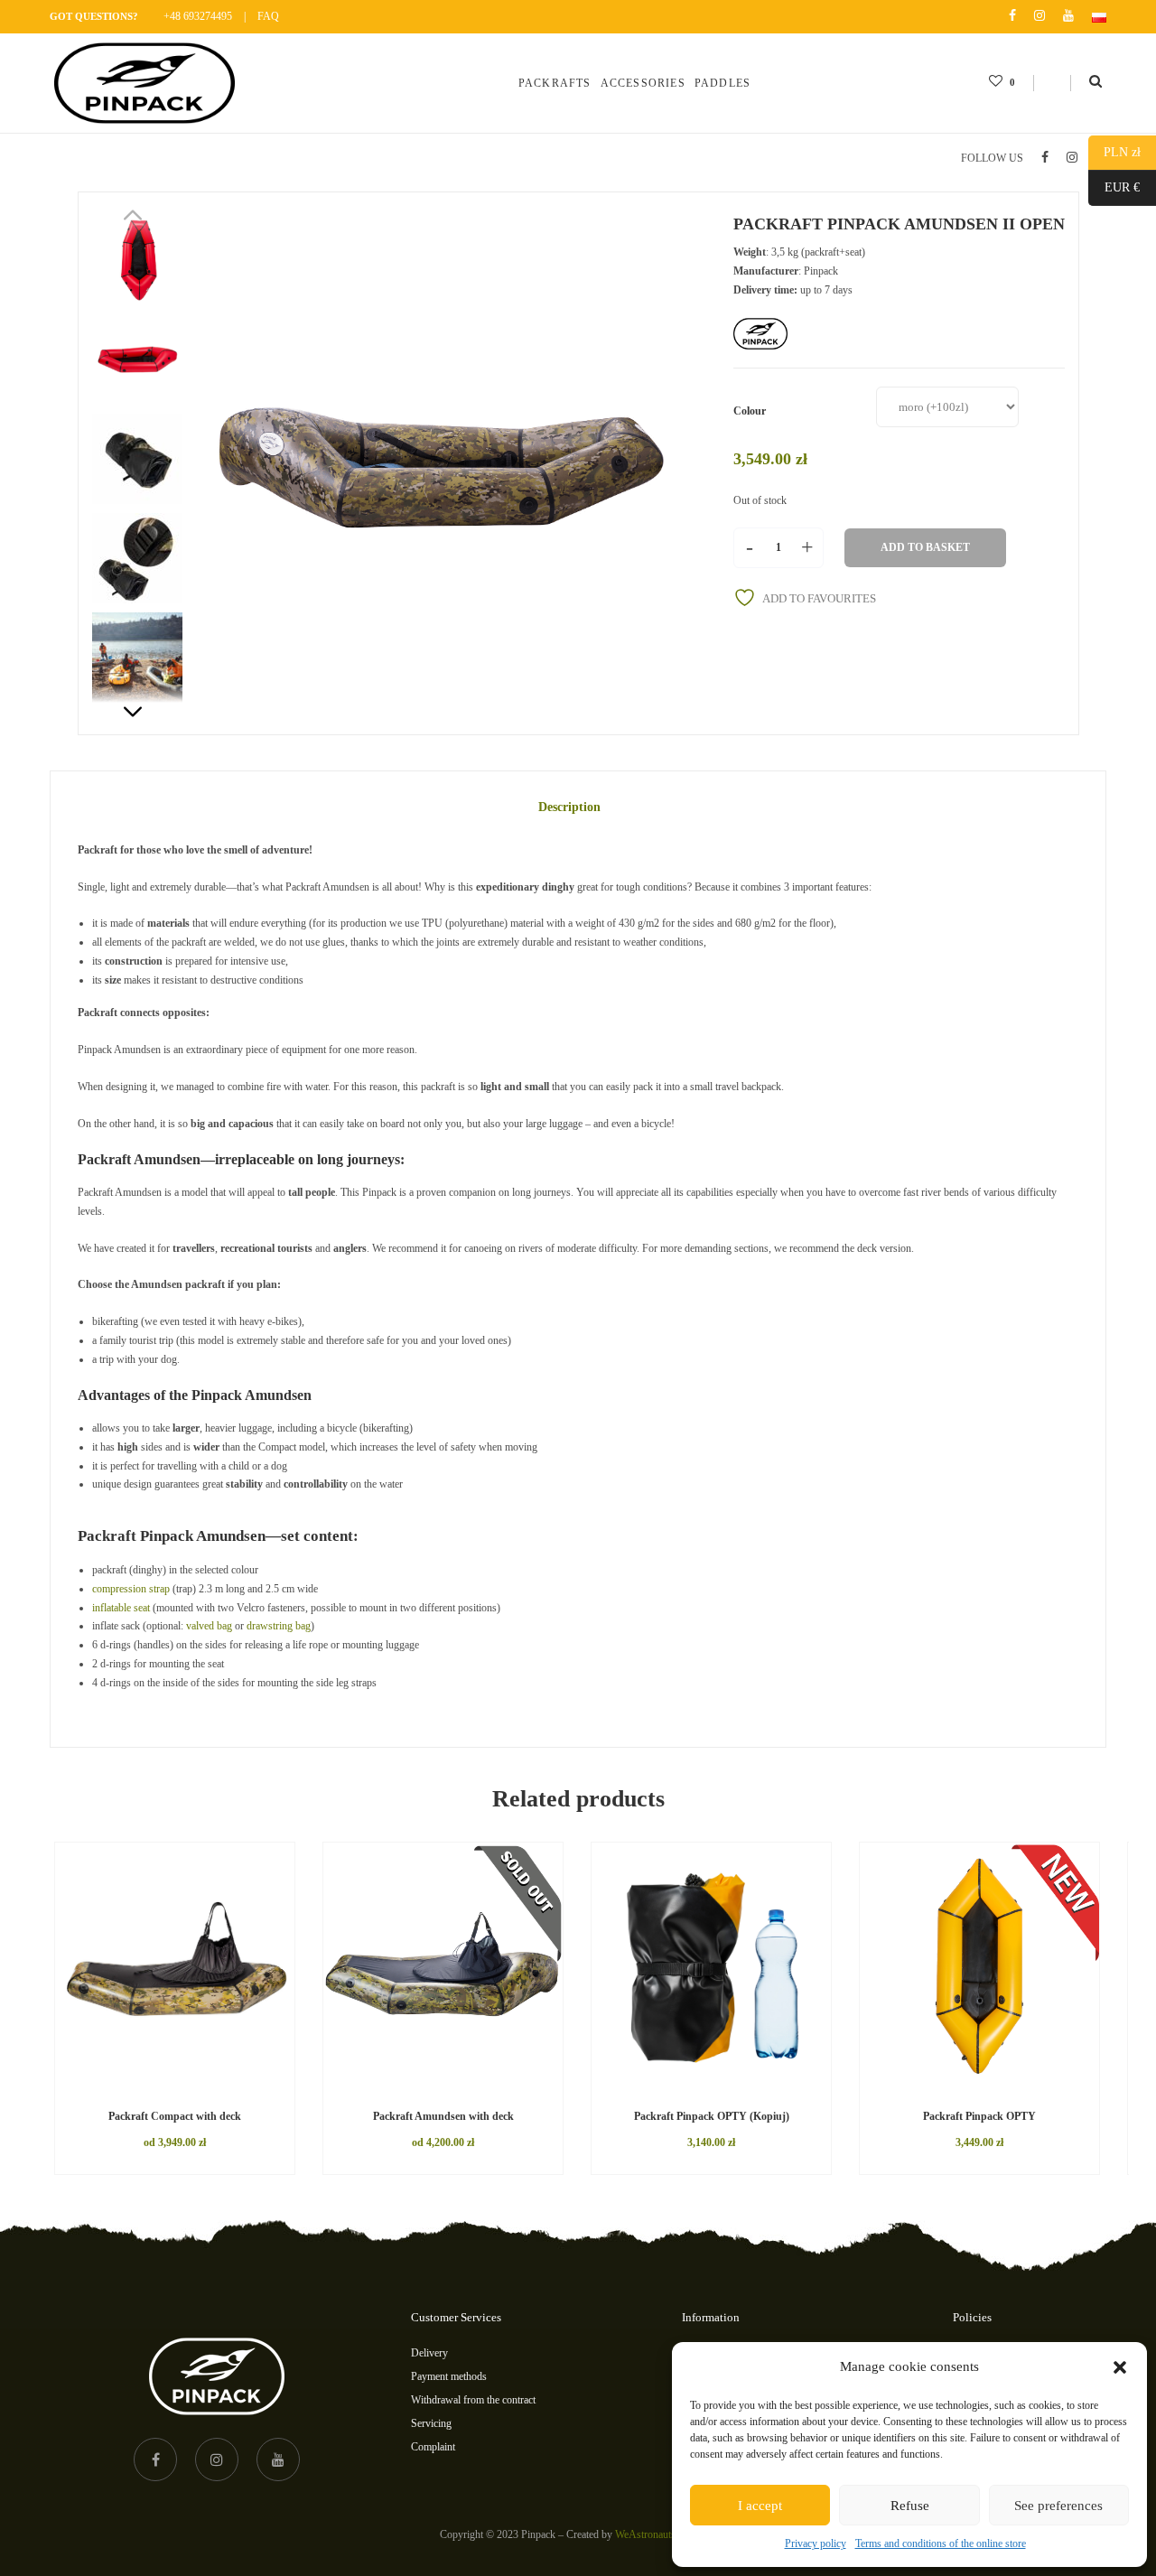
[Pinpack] (760, 334)
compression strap (131, 1589)
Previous (142, 224)
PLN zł (1114, 152)
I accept (760, 2506)
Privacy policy (816, 2543)
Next (142, 703)
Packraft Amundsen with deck (443, 2116)
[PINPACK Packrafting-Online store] (144, 83)
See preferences (1058, 2506)
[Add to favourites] (253, 2086)
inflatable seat (121, 1608)
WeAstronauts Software (666, 2534)
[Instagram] (1039, 16)
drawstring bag (279, 1626)
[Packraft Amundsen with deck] (443, 1964)
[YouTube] (1068, 16)
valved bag (209, 1626)
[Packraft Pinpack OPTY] (979, 1964)
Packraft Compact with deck (175, 2116)
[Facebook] (1012, 16)
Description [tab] (569, 807)
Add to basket (925, 547)
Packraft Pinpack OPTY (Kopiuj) (712, 2116)
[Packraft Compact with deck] (175, 1964)
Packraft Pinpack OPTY (979, 2116)
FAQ (268, 16)
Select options (131, 2086)
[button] (1120, 2367)
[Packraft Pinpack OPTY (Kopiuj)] (711, 1964)
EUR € (1114, 187)
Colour (750, 411)
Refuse (910, 2506)
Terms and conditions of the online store (941, 2543)
